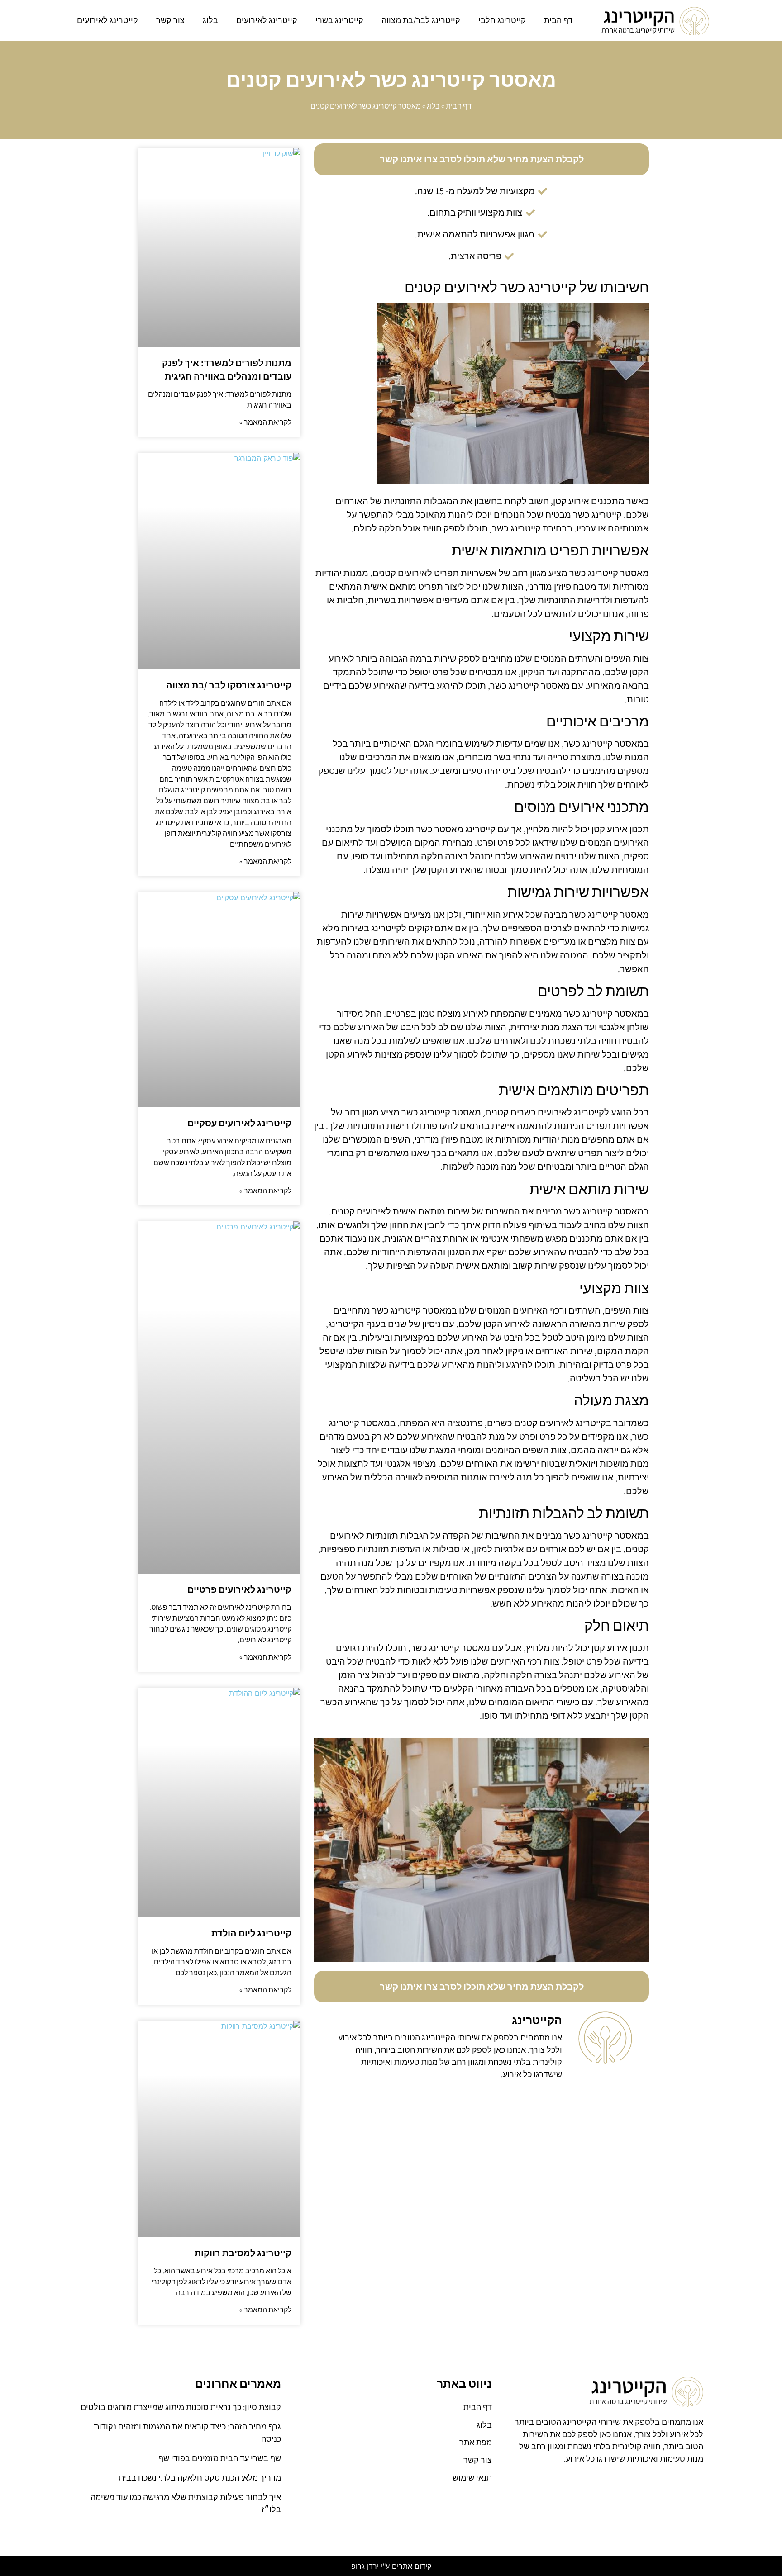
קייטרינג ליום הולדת (251, 1933)
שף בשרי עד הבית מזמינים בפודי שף (220, 2458)
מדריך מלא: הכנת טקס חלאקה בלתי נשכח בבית (200, 2478)
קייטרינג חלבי (502, 20)
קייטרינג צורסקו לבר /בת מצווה (229, 685)
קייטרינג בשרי (339, 20)
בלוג (210, 20)
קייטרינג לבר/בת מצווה (421, 20)
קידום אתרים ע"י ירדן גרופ (391, 2566)
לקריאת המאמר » (265, 422)
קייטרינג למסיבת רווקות (243, 2253)
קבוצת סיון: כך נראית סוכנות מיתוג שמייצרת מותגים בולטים (181, 2407)
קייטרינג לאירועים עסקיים (239, 1123)
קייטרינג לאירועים (267, 20)
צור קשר (170, 20)
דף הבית (558, 20)
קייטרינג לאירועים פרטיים (239, 1589)
